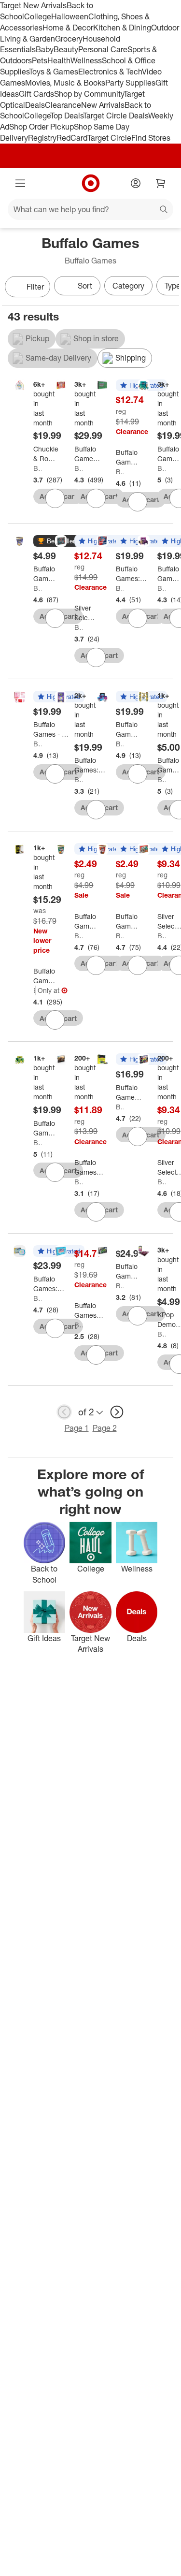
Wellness (86, 60)
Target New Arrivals (33, 5)
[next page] (117, 1412)
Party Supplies (130, 83)
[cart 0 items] (161, 183)
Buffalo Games (37, 468)
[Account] (136, 183)
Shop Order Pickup (42, 127)
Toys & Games (54, 72)
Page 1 (77, 1428)
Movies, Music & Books (65, 83)
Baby (45, 49)
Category (128, 286)
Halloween (70, 16)
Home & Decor (68, 28)
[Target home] (91, 183)
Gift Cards (36, 94)
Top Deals (67, 116)
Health (59, 60)
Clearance (63, 105)
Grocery (69, 39)
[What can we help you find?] (90, 209)
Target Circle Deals (116, 116)
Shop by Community (89, 94)
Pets (40, 60)
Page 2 (105, 1428)
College (38, 16)
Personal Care (103, 49)
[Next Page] (169, 288)
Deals (35, 105)
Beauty (66, 49)
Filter (35, 287)
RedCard (72, 138)
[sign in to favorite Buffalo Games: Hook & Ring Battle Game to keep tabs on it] (55, 1020)
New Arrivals (103, 105)
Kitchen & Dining (122, 28)
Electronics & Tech (110, 72)
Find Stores (151, 138)
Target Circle (109, 138)
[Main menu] (20, 183)
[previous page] (64, 1412)
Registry (42, 138)
